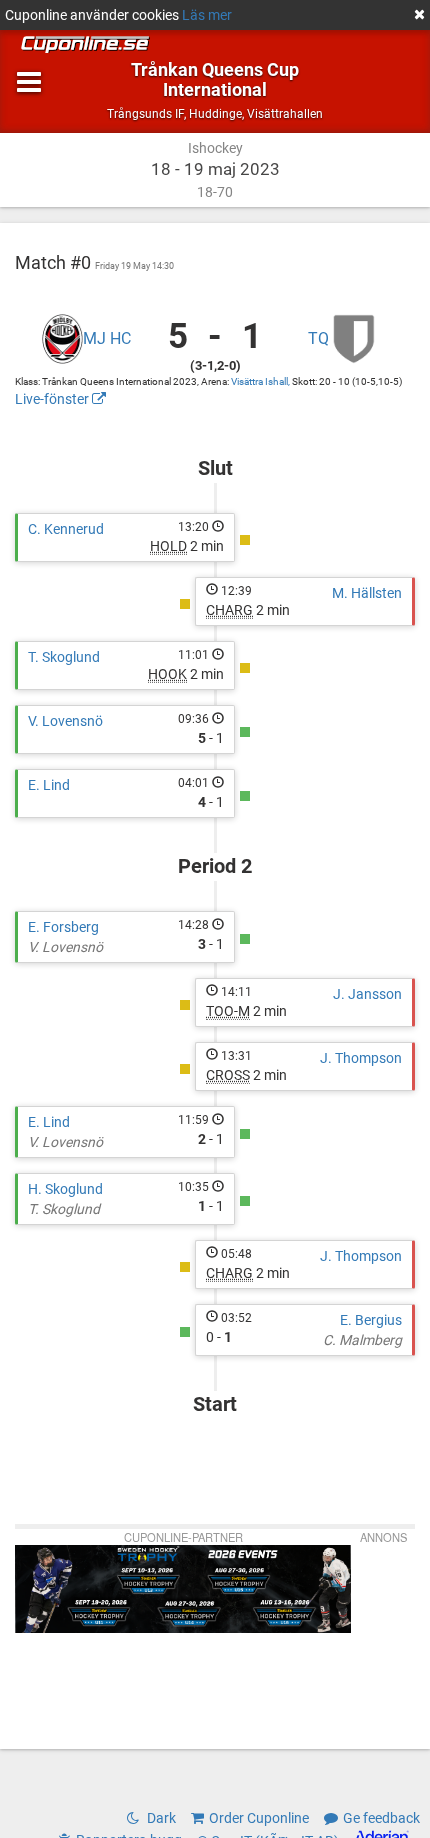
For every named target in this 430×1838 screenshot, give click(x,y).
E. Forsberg (63, 927)
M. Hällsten (367, 593)
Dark (160, 1818)
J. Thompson (361, 1058)
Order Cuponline (259, 1818)
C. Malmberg (362, 1340)
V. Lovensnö (65, 721)
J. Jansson (367, 994)
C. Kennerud (66, 529)
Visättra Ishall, (261, 381)
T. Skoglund (64, 657)
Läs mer (207, 15)
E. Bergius (371, 1320)
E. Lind (49, 785)
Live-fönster (53, 399)
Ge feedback (381, 1818)
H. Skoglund (65, 1189)
